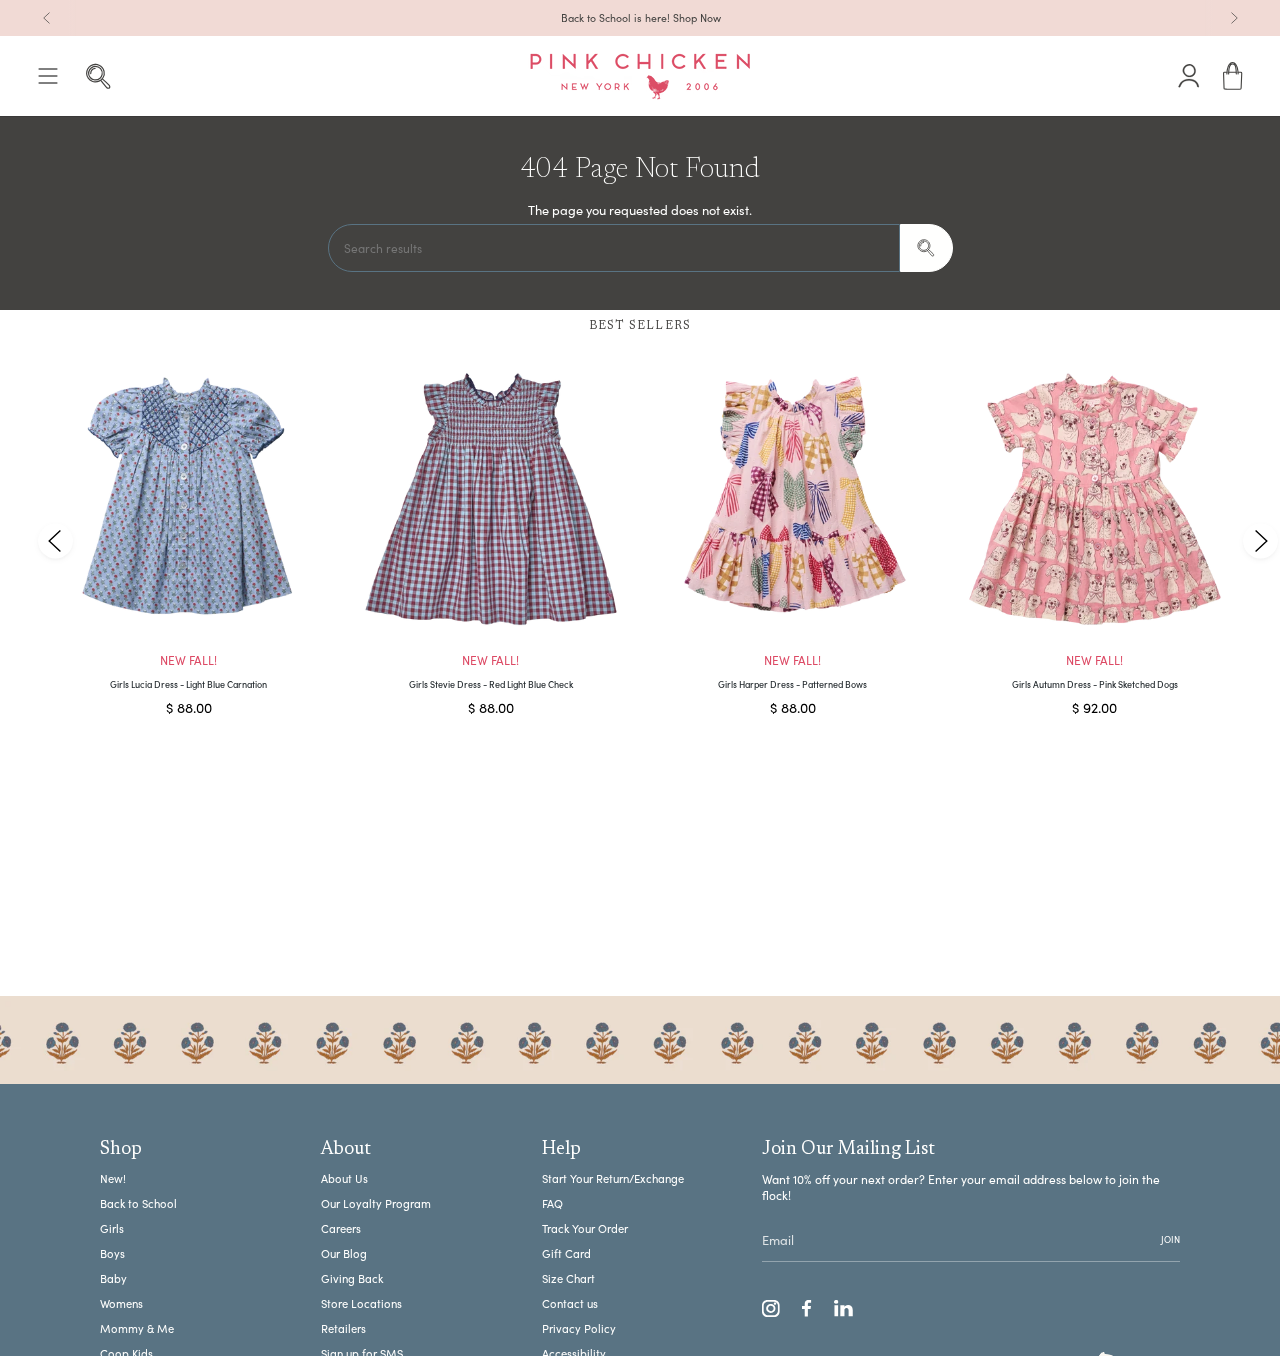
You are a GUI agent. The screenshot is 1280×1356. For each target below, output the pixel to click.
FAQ (552, 1203)
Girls (112, 1228)
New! (113, 1178)
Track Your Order (585, 1228)
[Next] (1234, 18)
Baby (113, 1278)
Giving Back (352, 1278)
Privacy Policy (579, 1328)
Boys (112, 1253)
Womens (121, 1303)
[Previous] (47, 18)
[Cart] (1233, 76)
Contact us (570, 1303)
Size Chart (568, 1278)
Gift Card (566, 1253)
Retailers (343, 1328)
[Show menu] (48, 76)
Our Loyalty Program (376, 1203)
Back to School (138, 1203)
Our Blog (344, 1253)
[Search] (926, 248)
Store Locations (361, 1303)
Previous (55, 540)
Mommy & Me (137, 1328)
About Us (344, 1178)
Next (1260, 540)
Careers (341, 1228)
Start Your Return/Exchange (613, 1178)
